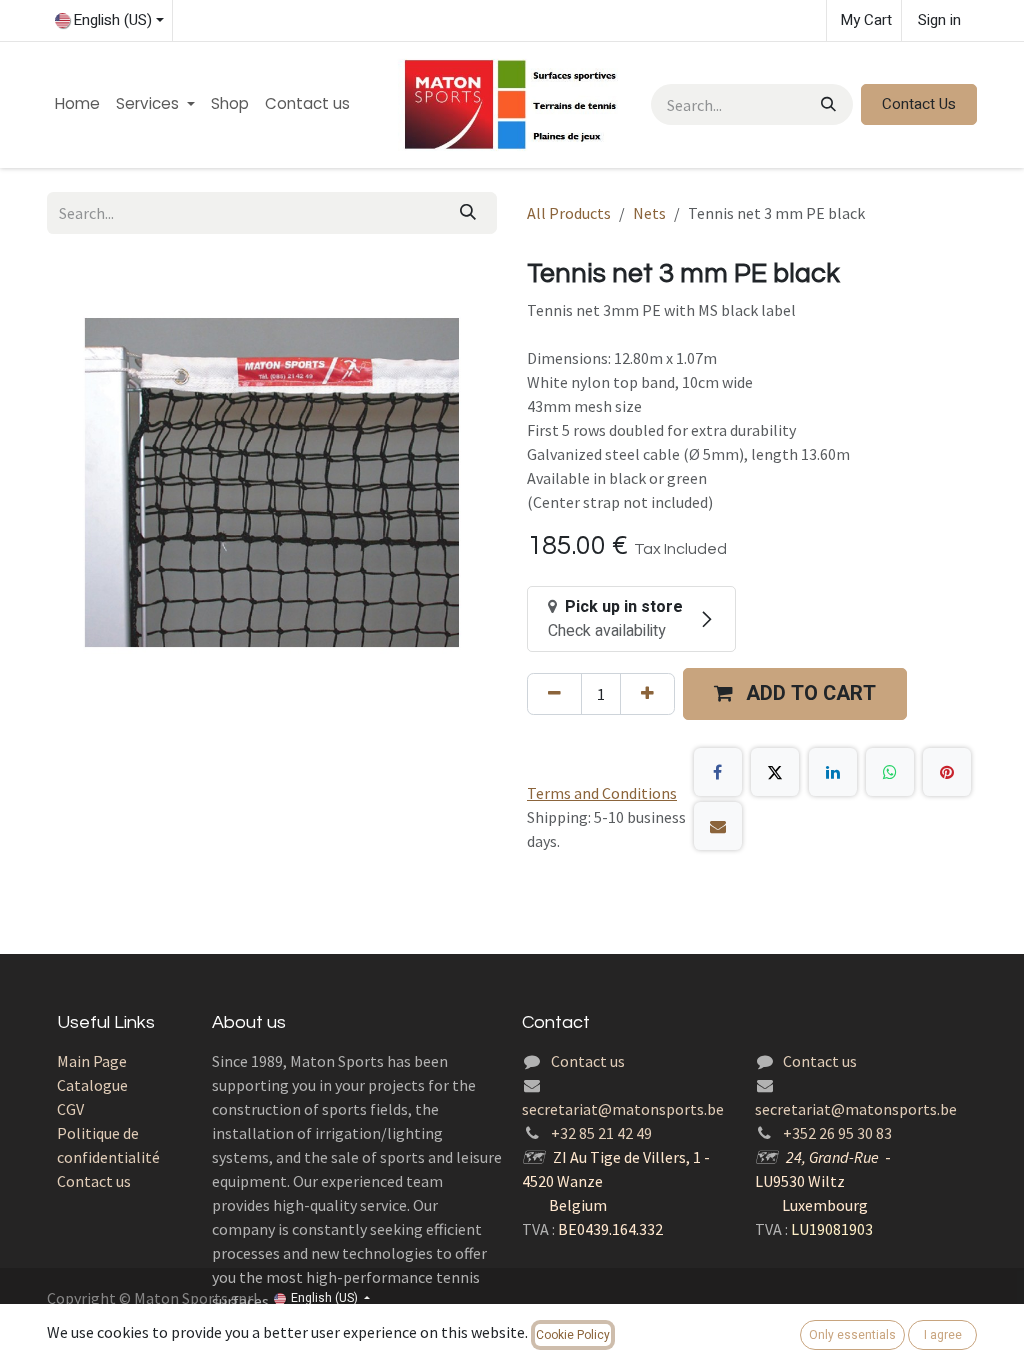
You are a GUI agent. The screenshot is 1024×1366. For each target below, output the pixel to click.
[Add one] (647, 694)
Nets (649, 213)
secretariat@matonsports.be (623, 1109)
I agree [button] (943, 1335)
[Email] (718, 826)
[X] (775, 772)
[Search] (826, 104)
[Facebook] (718, 772)
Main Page (92, 1061)
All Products (569, 213)
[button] (795, 694)
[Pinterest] (947, 772)
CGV (70, 1109)
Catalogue (92, 1085)
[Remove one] (554, 694)
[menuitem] (77, 104)
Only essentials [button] (852, 1335)
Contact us (94, 1181)
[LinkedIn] (833, 772)
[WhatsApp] (890, 772)
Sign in (939, 20)
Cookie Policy (573, 1335)
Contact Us (919, 104)
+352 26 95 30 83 (837, 1133)
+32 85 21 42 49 (601, 1133)
